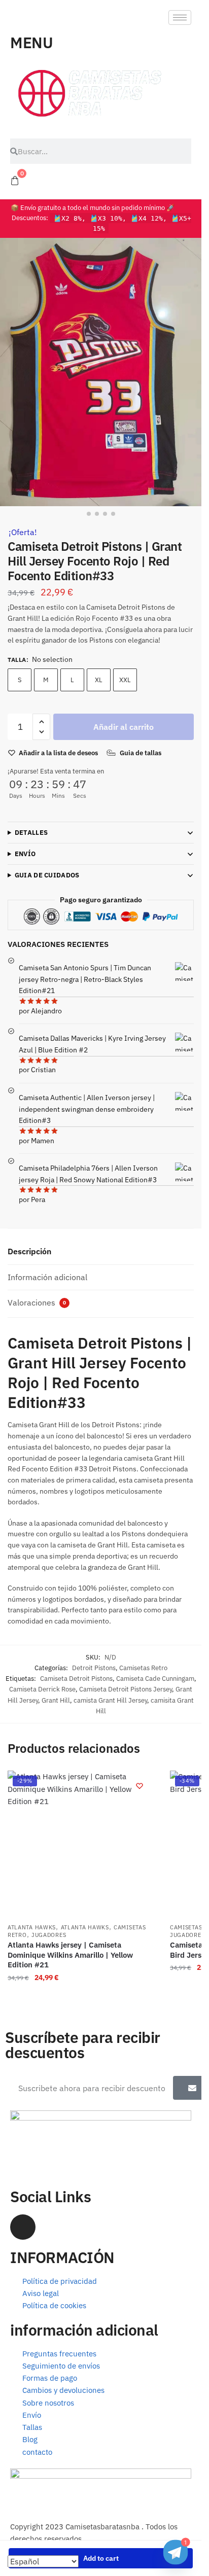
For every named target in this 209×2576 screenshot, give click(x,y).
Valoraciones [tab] (37, 1302)
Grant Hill (56, 1700)
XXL (125, 680)
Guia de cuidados (47, 875)
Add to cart (101, 2558)
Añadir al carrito (124, 727)
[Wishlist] (140, 1786)
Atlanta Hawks (32, 1927)
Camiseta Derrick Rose (42, 1689)
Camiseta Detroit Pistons (76, 1679)
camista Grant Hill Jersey (110, 1700)
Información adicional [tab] (47, 1277)
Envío (25, 854)
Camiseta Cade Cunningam (155, 1679)
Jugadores (49, 1935)
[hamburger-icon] (180, 17)
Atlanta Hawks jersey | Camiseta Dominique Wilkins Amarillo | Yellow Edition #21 (70, 1955)
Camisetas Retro (143, 1668)
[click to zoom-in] (101, 372)
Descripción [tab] (29, 1251)
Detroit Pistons (94, 1668)
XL (99, 680)
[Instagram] (23, 2227)
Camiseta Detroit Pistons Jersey (126, 1689)
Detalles (31, 833)
